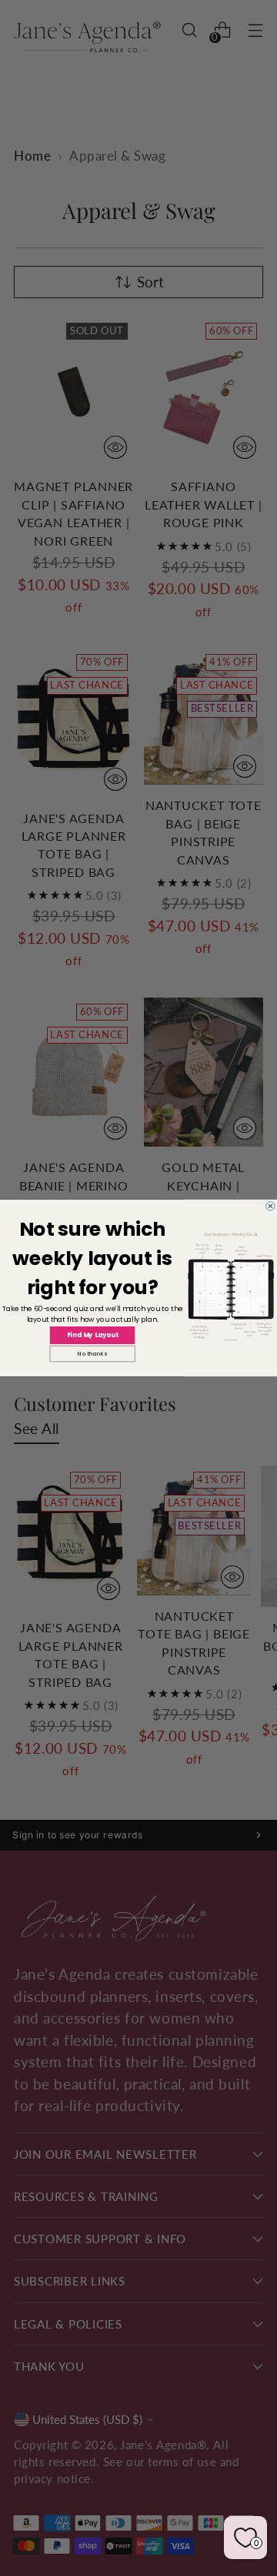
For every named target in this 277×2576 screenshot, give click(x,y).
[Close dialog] (271, 1207)
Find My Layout (93, 1335)
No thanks (92, 1354)
